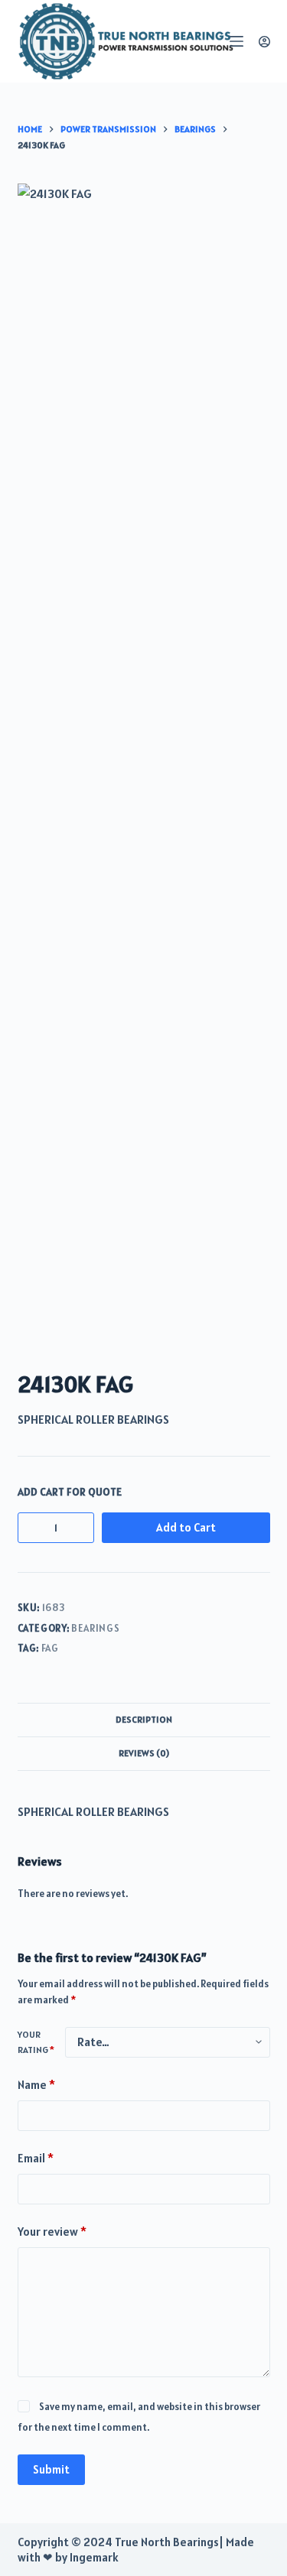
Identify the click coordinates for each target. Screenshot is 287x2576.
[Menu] (236, 41)
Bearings (95, 1628)
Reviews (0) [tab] (144, 1753)
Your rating (36, 2042)
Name (36, 2085)
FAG (50, 1648)
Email (36, 2158)
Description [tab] (144, 1719)
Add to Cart (186, 1527)
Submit (51, 2469)
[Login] (264, 42)
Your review (52, 2232)
